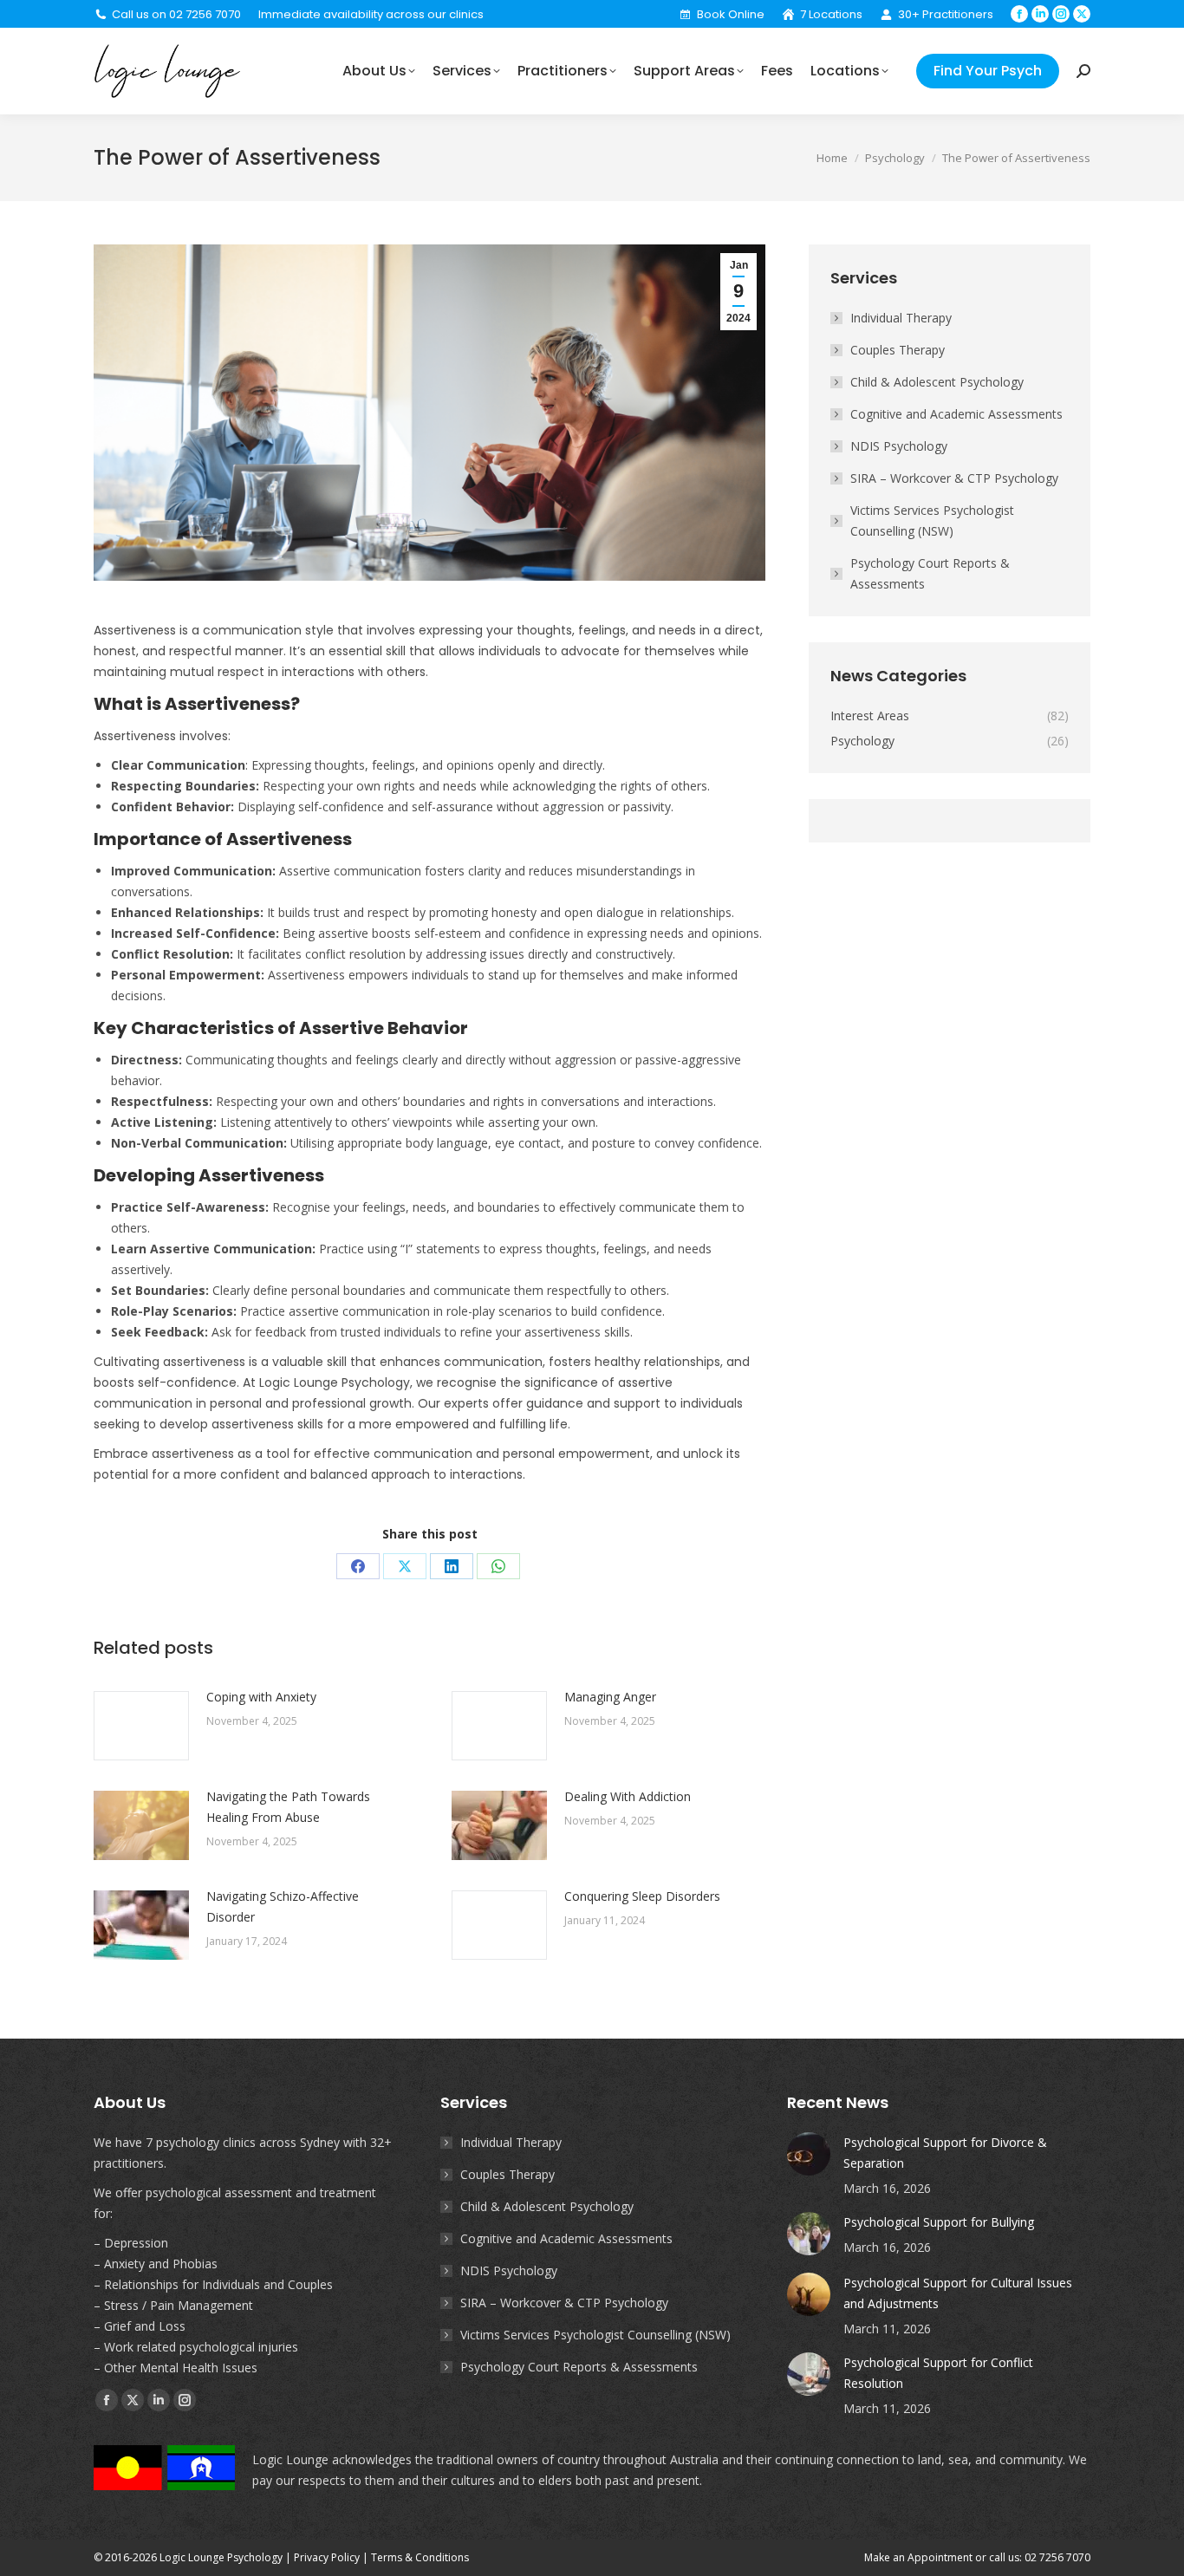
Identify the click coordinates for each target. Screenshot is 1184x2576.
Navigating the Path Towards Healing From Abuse (288, 1807)
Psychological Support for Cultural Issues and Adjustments (958, 2293)
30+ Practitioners (946, 14)
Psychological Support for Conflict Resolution (938, 2373)
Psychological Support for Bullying (939, 2222)
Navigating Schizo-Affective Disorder (283, 1906)
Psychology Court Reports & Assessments (930, 573)
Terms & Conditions (420, 2557)
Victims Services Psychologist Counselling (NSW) (932, 520)
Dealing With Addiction (628, 1796)
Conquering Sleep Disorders (642, 1896)
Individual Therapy (901, 318)
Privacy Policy (327, 2557)
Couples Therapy (898, 350)
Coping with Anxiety (261, 1697)
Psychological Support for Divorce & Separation (945, 2153)
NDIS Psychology (899, 446)
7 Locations (831, 14)
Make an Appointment (918, 2557)
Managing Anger (610, 1697)
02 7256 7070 (1057, 2557)
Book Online (730, 14)
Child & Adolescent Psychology (937, 382)
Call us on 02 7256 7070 (176, 14)
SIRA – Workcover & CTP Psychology (954, 478)
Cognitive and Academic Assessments (956, 414)
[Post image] (141, 1726)
